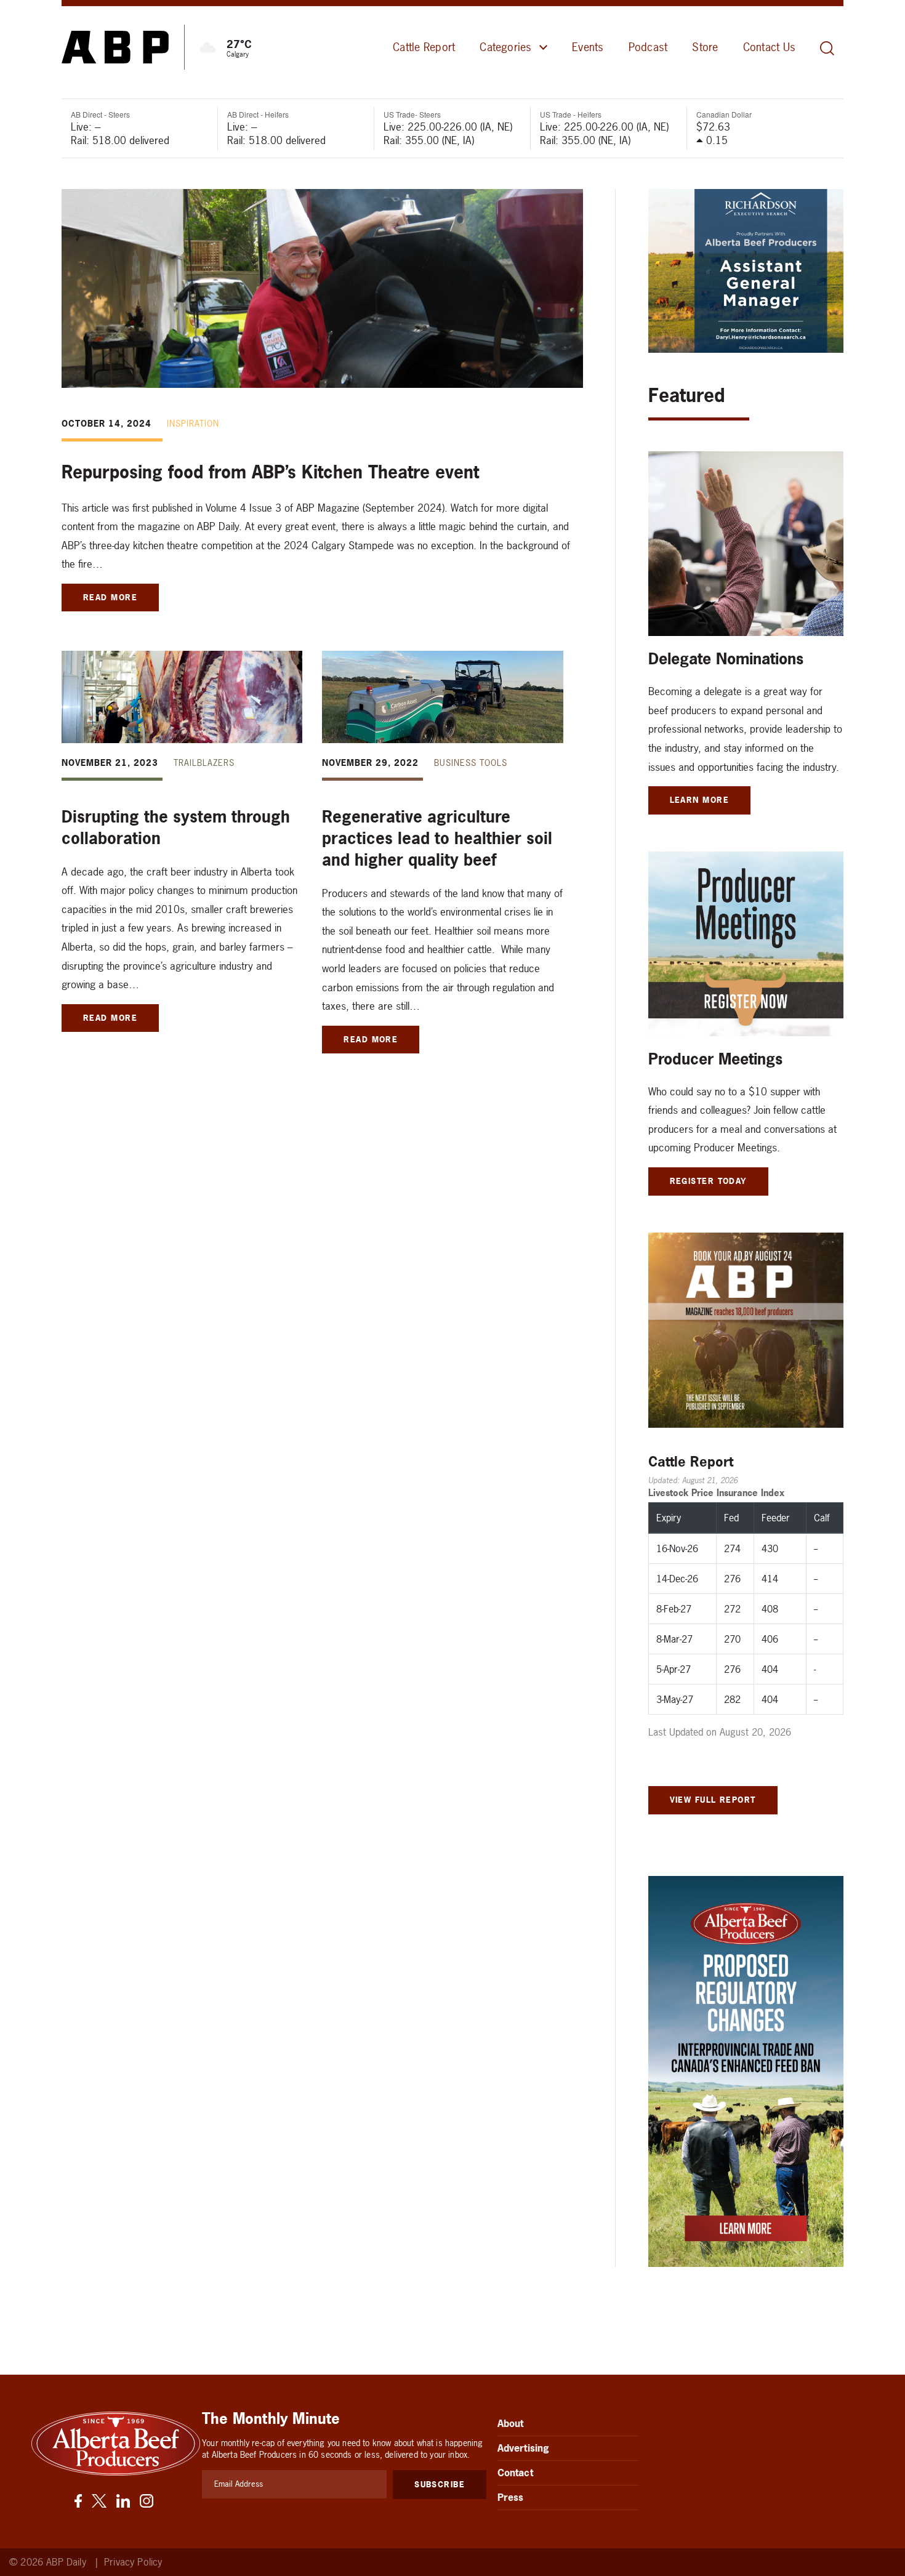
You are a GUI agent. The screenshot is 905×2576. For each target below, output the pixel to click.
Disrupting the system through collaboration (176, 827)
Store (705, 47)
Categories (505, 47)
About (511, 2423)
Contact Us (769, 47)
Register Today (708, 1181)
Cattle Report (424, 47)
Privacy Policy (133, 2562)
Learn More (700, 800)
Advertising (524, 2448)
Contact (515, 2473)
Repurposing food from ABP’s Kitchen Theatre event (270, 472)
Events (588, 47)
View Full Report (713, 1800)
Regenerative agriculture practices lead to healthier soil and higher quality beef (437, 838)
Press (511, 2497)
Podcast (648, 47)
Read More (110, 597)
